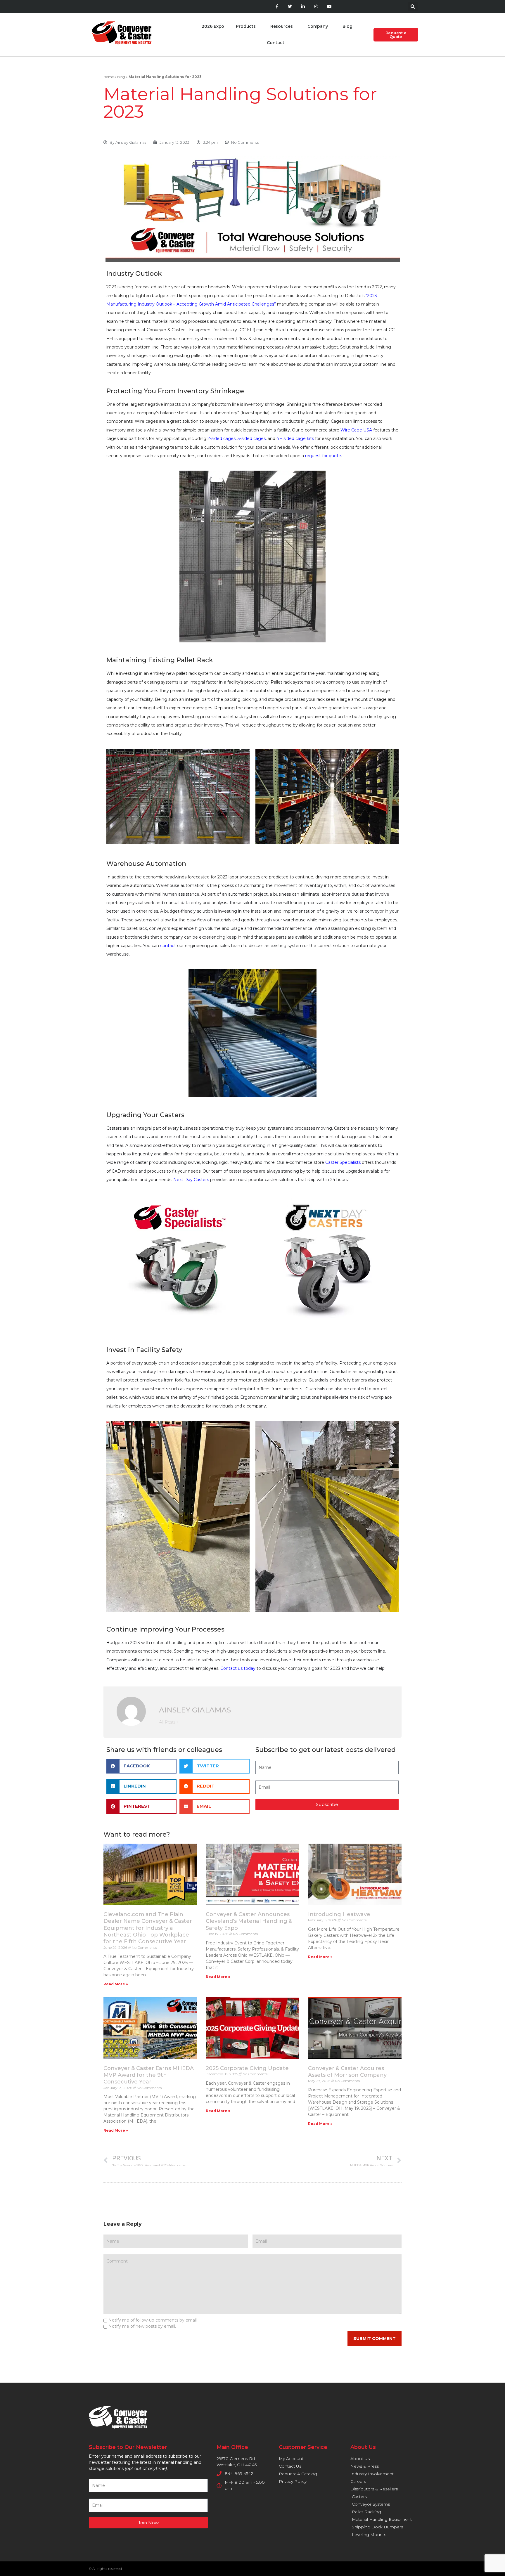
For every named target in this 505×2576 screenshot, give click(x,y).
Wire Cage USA (356, 430)
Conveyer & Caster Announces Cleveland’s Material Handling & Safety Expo (249, 1921)
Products (246, 26)
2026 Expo (213, 26)
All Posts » (169, 1722)
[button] (413, 7)
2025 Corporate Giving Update (247, 2068)
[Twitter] (290, 7)
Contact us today (238, 1668)
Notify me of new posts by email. (142, 2326)
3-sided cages (252, 438)
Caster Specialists (343, 1162)
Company (318, 26)
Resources (282, 26)
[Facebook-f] (277, 7)
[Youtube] (329, 7)
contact (168, 946)
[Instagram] (316, 7)
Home (109, 77)
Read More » (116, 1984)
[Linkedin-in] (303, 7)
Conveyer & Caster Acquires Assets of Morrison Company (347, 2072)
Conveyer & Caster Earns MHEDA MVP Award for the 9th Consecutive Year (149, 2075)
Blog (347, 26)
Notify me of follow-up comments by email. (153, 2320)
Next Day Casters (191, 1180)
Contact (275, 43)
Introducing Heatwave (339, 1914)
